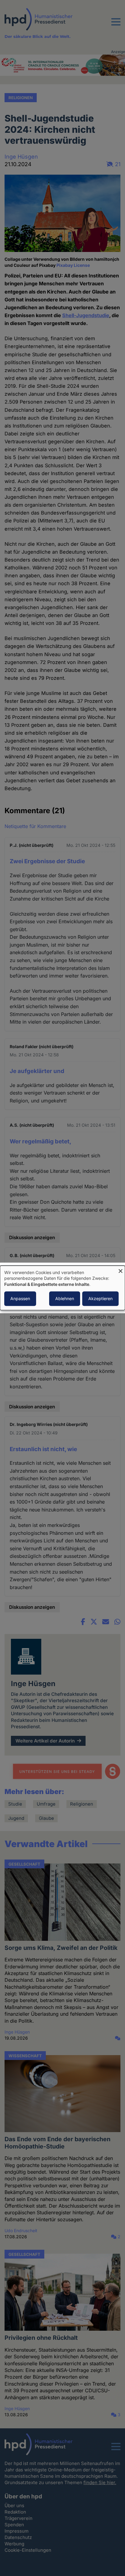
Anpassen (20, 1299)
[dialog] (62, 1288)
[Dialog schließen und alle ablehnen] (120, 1269)
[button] (116, 25)
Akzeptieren (100, 1299)
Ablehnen (65, 1299)
